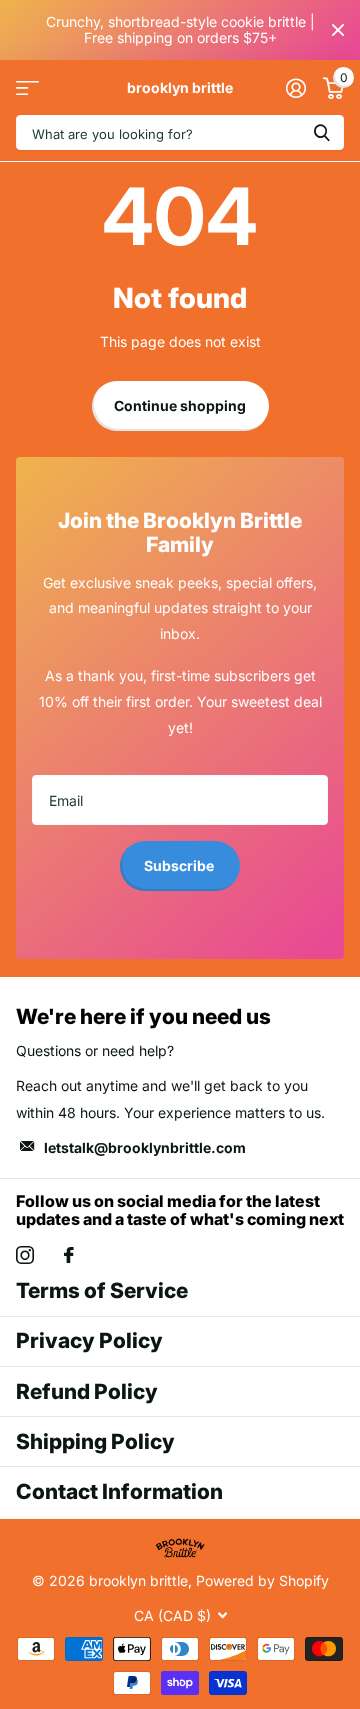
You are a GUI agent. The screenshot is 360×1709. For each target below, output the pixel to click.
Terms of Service (102, 1290)
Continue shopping (180, 405)
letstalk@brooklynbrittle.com (145, 1147)
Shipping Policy (95, 1441)
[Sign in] (295, 88)
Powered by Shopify (262, 1580)
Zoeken (322, 132)
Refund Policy (87, 1391)
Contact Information (119, 1491)
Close (338, 30)
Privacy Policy (89, 1340)
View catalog (27, 87)
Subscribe (180, 865)
